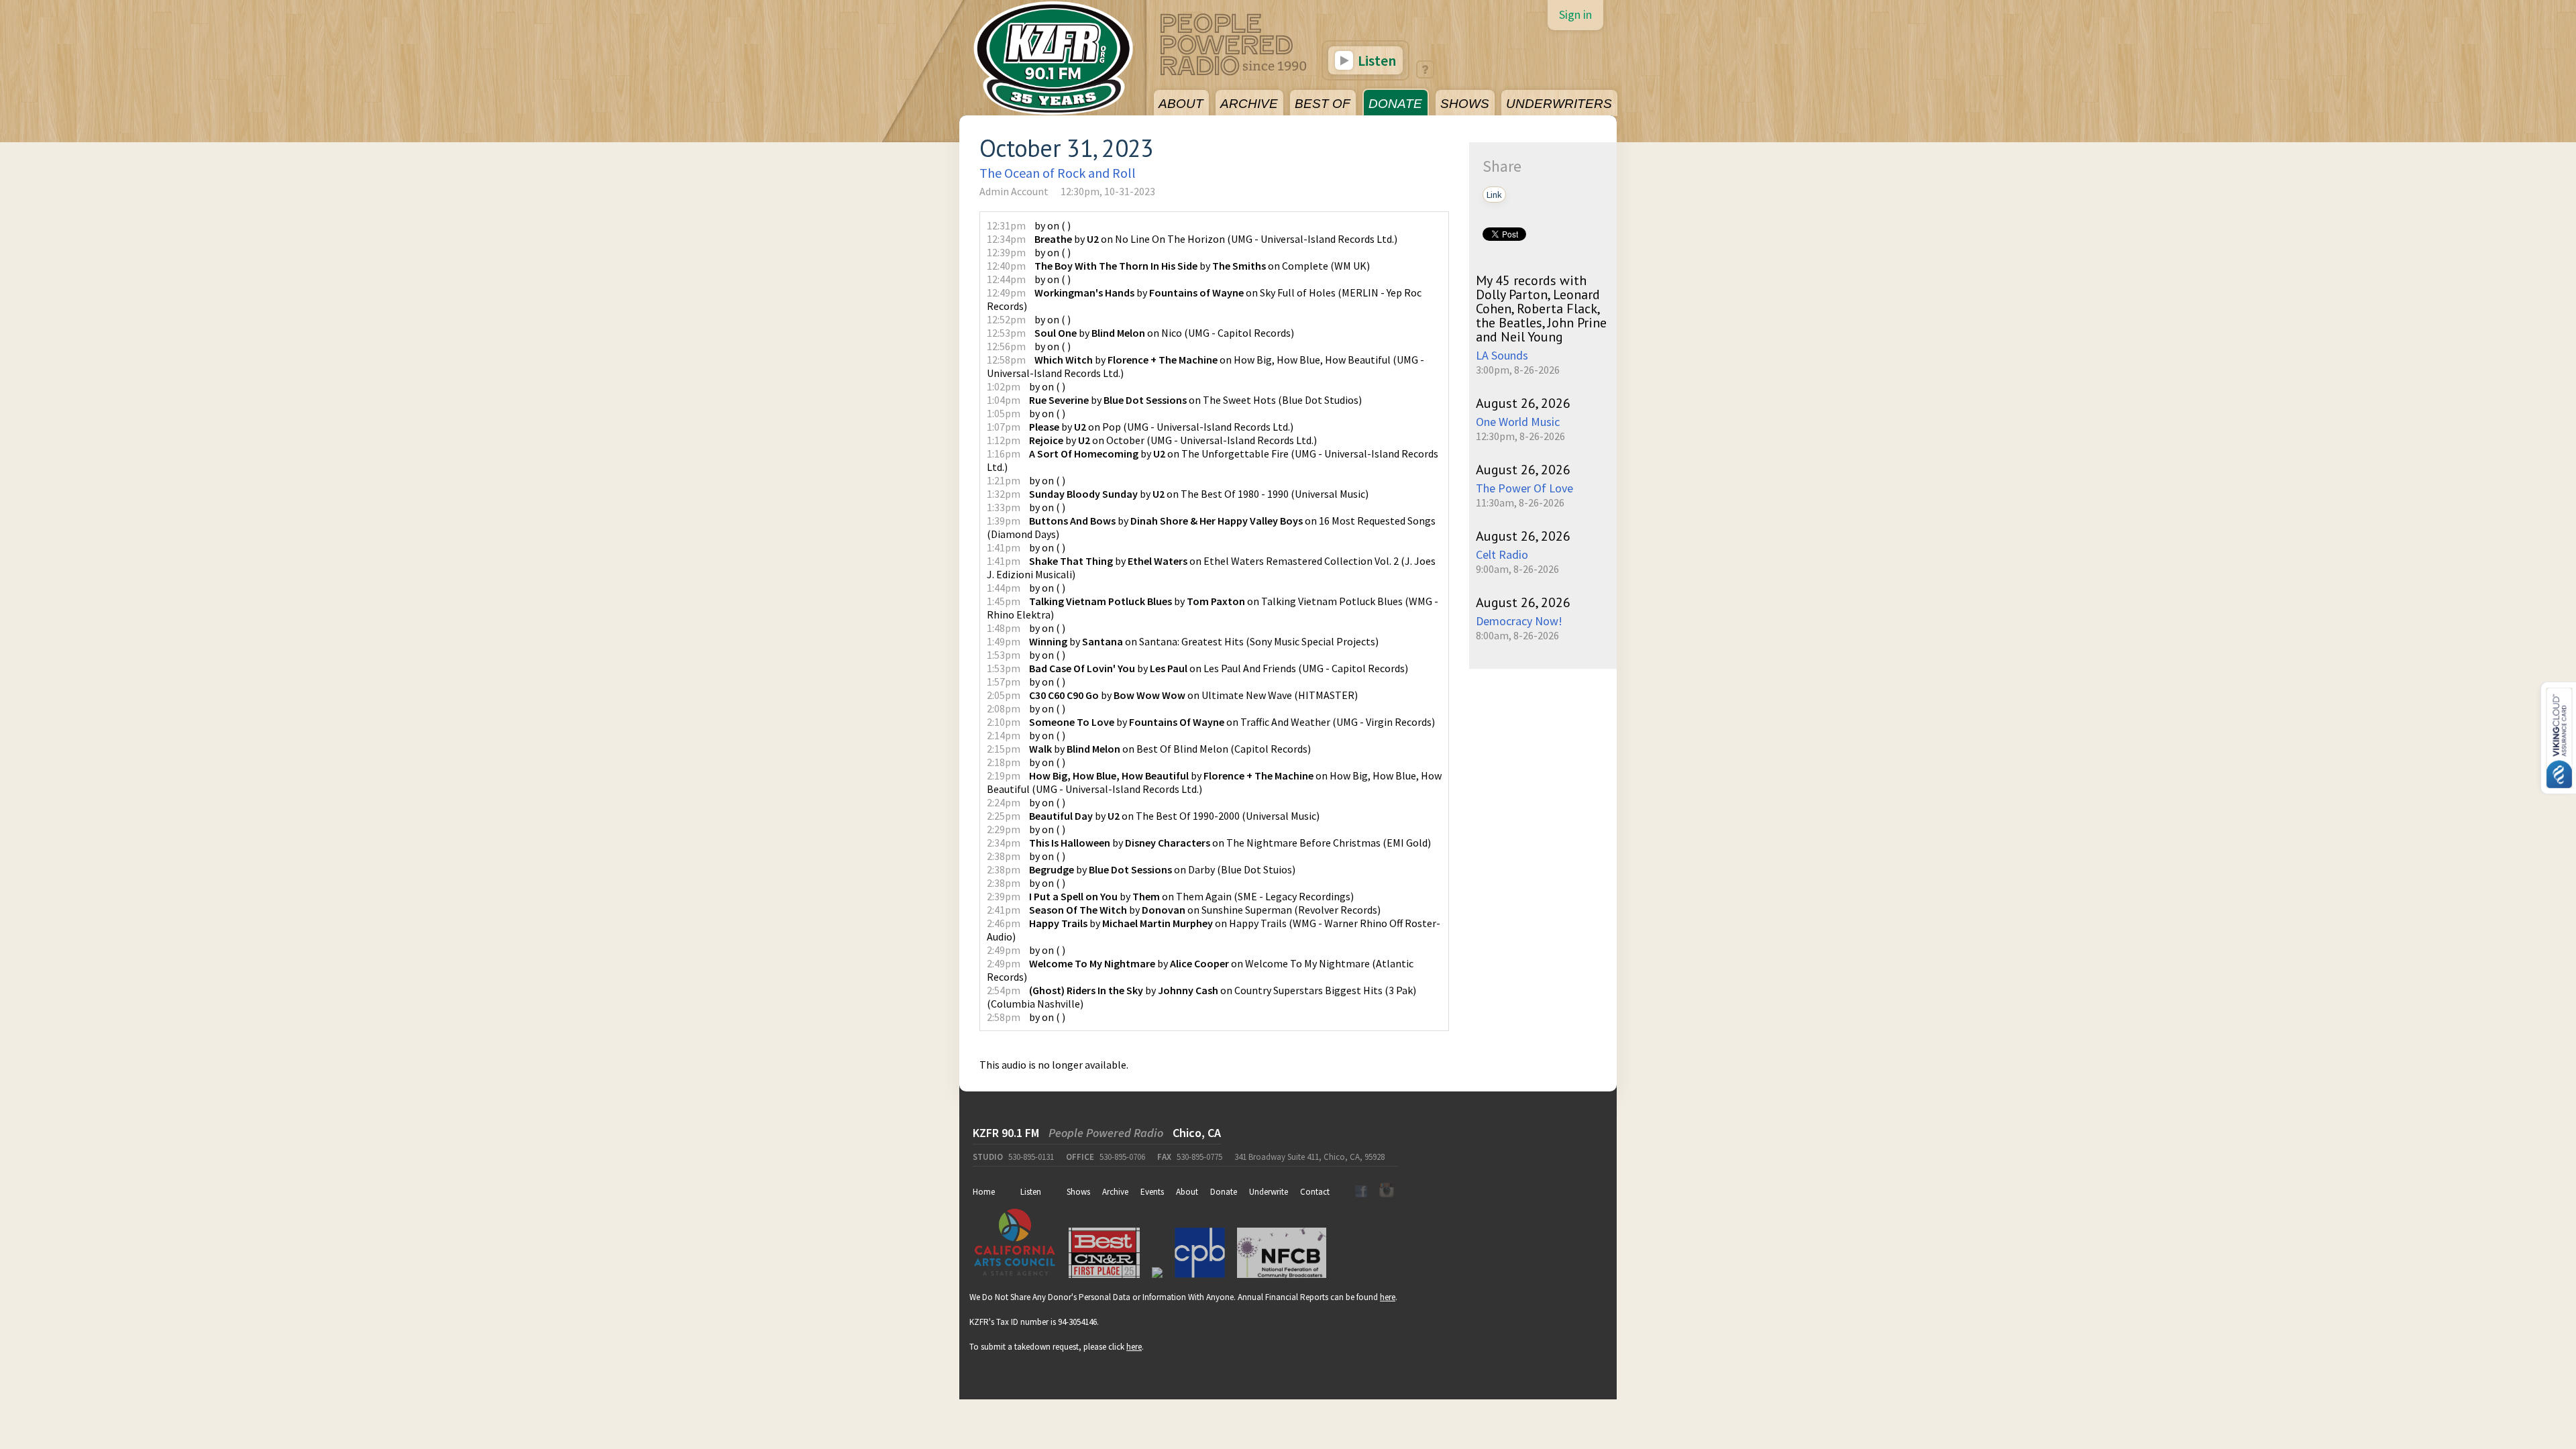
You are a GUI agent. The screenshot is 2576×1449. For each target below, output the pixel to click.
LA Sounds (1502, 355)
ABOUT (1181, 104)
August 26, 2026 (1523, 403)
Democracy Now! (1519, 621)
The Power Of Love (1524, 488)
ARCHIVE (1249, 104)
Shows (1078, 1192)
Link (1494, 195)
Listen (1376, 60)
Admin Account (1014, 191)
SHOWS (1465, 104)
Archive (1115, 1192)
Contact (1315, 1192)
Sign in (1575, 14)
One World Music (1518, 422)
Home (984, 1192)
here (1388, 1297)
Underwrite (1269, 1192)
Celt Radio (1502, 554)
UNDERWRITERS (1559, 104)
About (1187, 1192)
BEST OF (1323, 104)
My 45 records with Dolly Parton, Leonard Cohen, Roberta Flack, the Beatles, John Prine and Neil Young (1541, 309)
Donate (1224, 1192)
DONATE (1395, 104)
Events (1152, 1192)
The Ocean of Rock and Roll (1058, 173)
